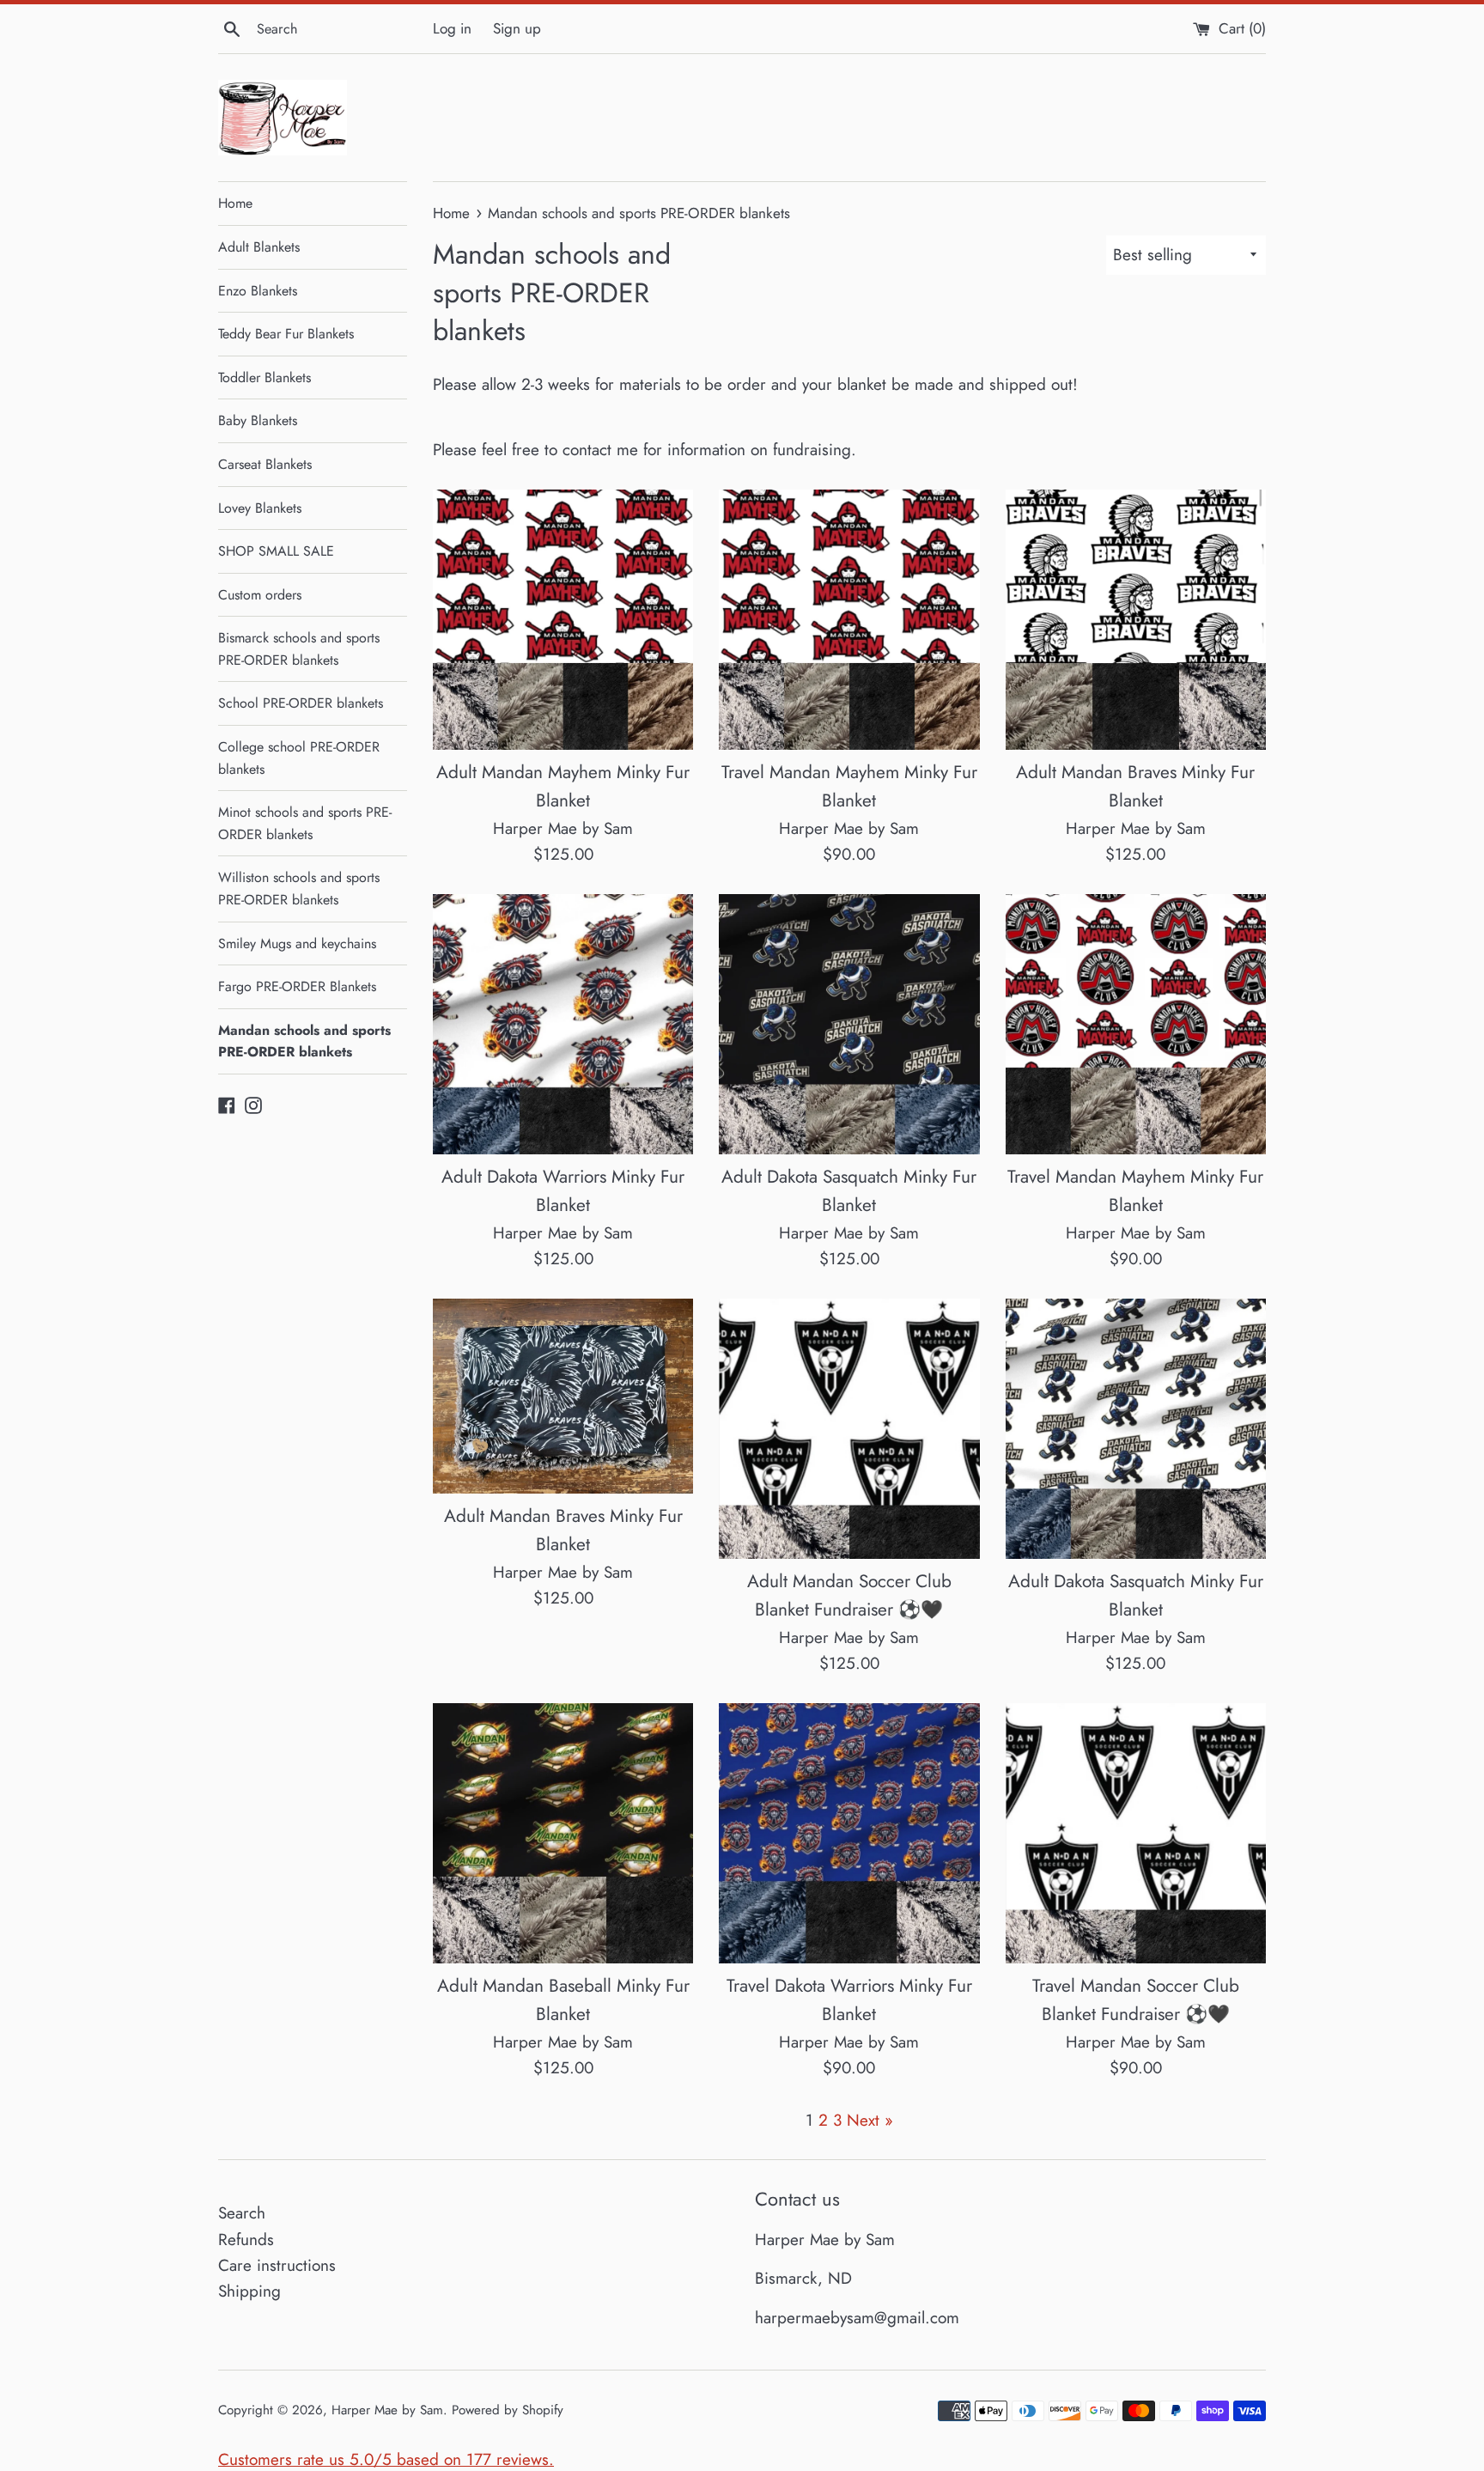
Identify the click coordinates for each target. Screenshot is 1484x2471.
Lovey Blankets (260, 508)
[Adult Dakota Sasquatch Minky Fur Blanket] (849, 1024)
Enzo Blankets (258, 291)
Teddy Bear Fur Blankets (286, 334)
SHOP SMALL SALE (276, 551)
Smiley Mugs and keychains (297, 943)
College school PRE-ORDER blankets (299, 758)
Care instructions (277, 2265)
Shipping (249, 2291)
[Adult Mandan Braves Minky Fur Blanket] (1136, 620)
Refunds (246, 2240)
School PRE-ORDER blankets (301, 703)
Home (235, 203)
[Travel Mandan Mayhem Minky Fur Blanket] (849, 620)
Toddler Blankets (265, 377)
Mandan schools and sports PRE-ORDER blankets (304, 1041)
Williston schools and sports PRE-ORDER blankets (299, 889)
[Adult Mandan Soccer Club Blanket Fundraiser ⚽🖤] (849, 1429)
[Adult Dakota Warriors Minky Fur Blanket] (563, 1024)
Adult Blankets (259, 247)
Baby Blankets (258, 420)
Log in (452, 28)
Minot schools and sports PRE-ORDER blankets (305, 823)
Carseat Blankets (265, 464)
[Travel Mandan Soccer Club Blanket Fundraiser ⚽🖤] (1136, 1833)
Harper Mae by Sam (387, 2410)
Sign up (517, 28)
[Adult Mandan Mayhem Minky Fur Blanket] (563, 620)
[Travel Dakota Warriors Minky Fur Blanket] (849, 1833)
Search (242, 2213)
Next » (870, 2120)
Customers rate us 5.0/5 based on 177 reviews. (386, 2459)
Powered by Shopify (508, 2410)
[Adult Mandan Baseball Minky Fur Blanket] (563, 1833)
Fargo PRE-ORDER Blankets (297, 986)
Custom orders (260, 595)
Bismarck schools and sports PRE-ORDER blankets (299, 649)
